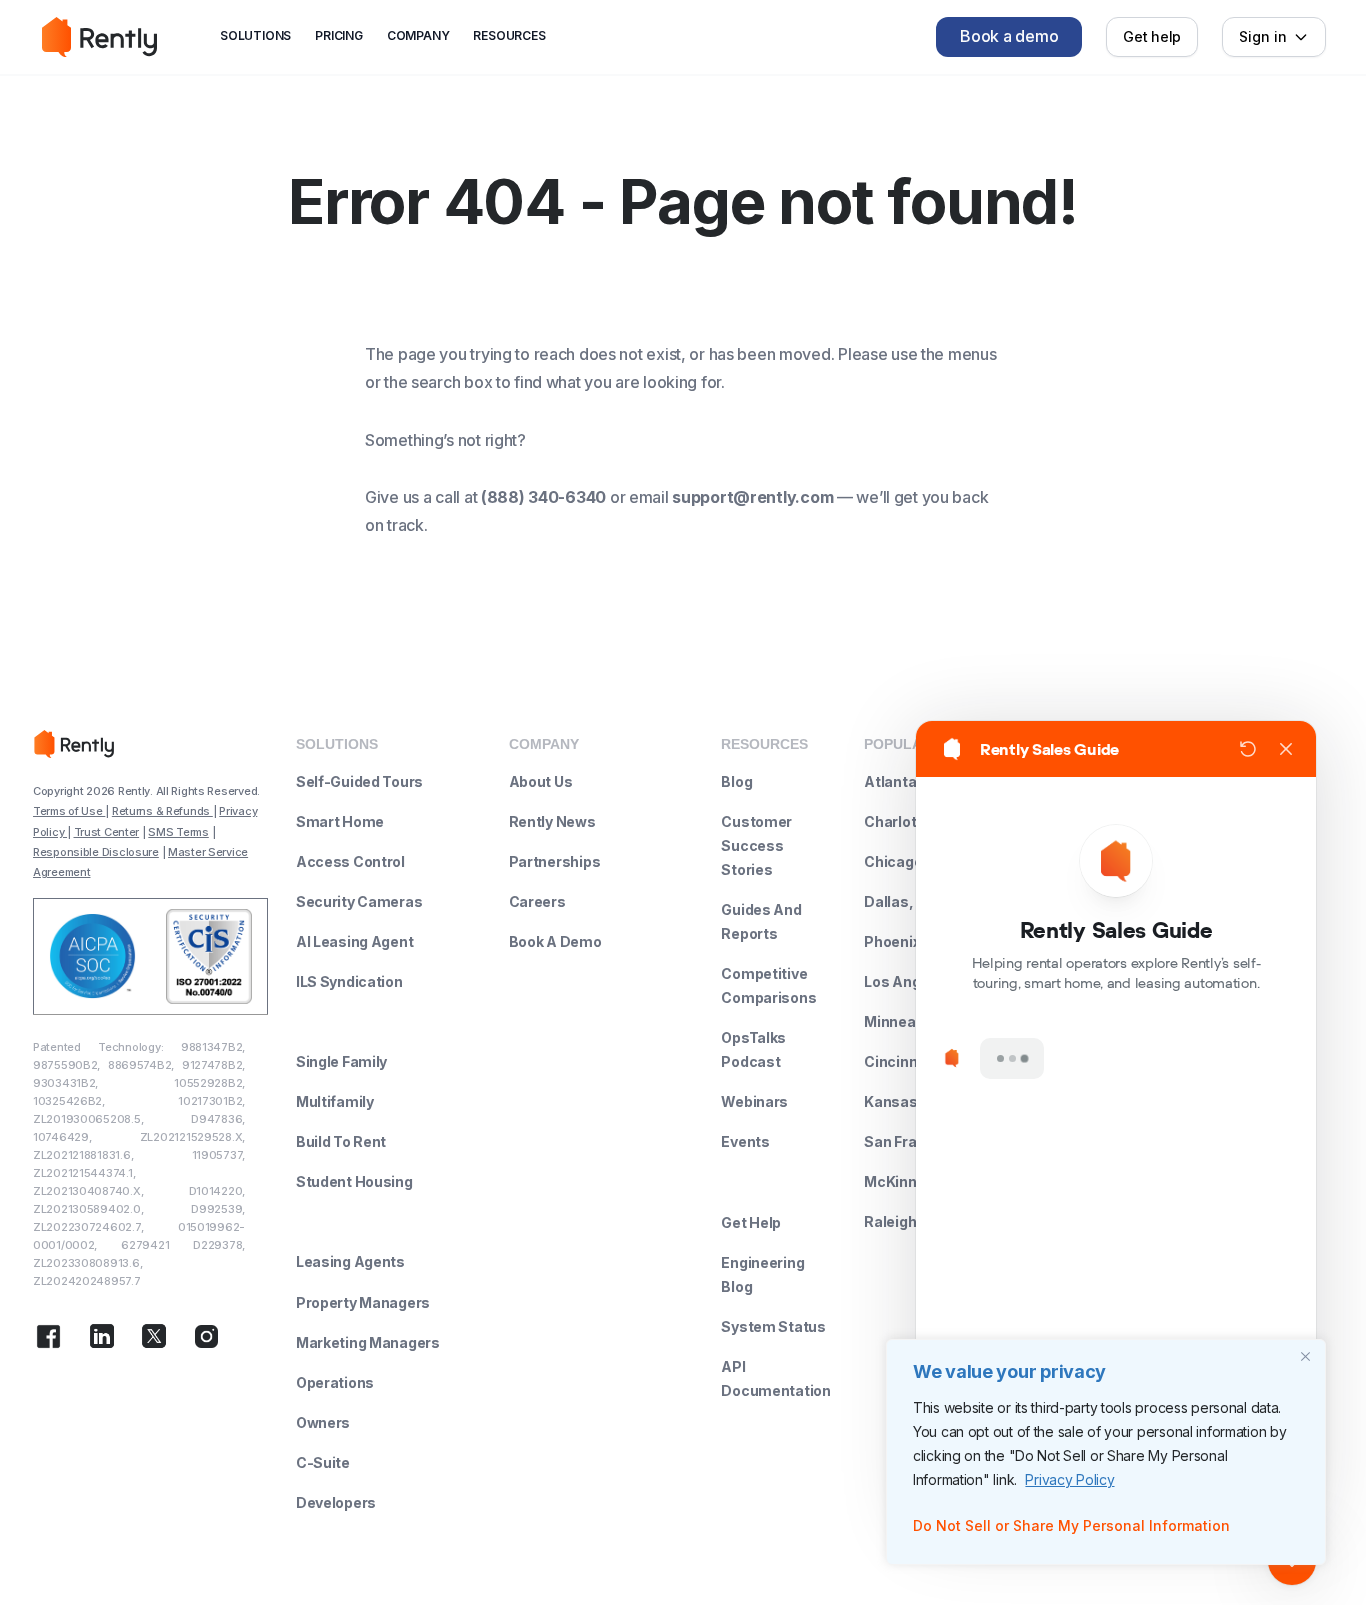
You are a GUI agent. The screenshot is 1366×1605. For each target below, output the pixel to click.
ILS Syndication (349, 981)
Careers (537, 901)
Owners (323, 1422)
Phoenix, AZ (906, 941)
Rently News (552, 821)
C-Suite (323, 1462)
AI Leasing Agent (355, 941)
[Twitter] (154, 1340)
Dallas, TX (900, 901)
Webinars (754, 1101)
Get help (1152, 36)
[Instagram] (206, 1340)
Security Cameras (359, 901)
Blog (736, 781)
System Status (773, 1326)
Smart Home (340, 821)
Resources (509, 35)
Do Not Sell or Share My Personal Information (1071, 1525)
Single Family (341, 1061)
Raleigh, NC (904, 1221)
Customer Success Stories (756, 845)
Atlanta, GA (904, 781)
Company (418, 35)
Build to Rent (341, 1141)
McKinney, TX (912, 1181)
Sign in (1263, 36)
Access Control (350, 861)
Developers (336, 1502)
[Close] (1305, 1356)
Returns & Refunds (162, 811)
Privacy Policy (1069, 1479)
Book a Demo (555, 941)
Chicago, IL (902, 861)
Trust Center (107, 832)
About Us (541, 781)
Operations (335, 1382)
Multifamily (335, 1101)
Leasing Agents (350, 1261)
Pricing (339, 35)
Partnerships (555, 861)
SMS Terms (178, 832)
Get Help (751, 1222)
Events (745, 1141)
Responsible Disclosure (96, 852)
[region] (1106, 1452)
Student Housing (354, 1181)
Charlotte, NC (911, 821)
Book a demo (1009, 36)
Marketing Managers (368, 1342)
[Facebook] (48, 1340)
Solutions (255, 35)
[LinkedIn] (102, 1340)
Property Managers (363, 1302)
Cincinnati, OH (914, 1061)
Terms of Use (69, 811)
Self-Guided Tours (359, 781)
